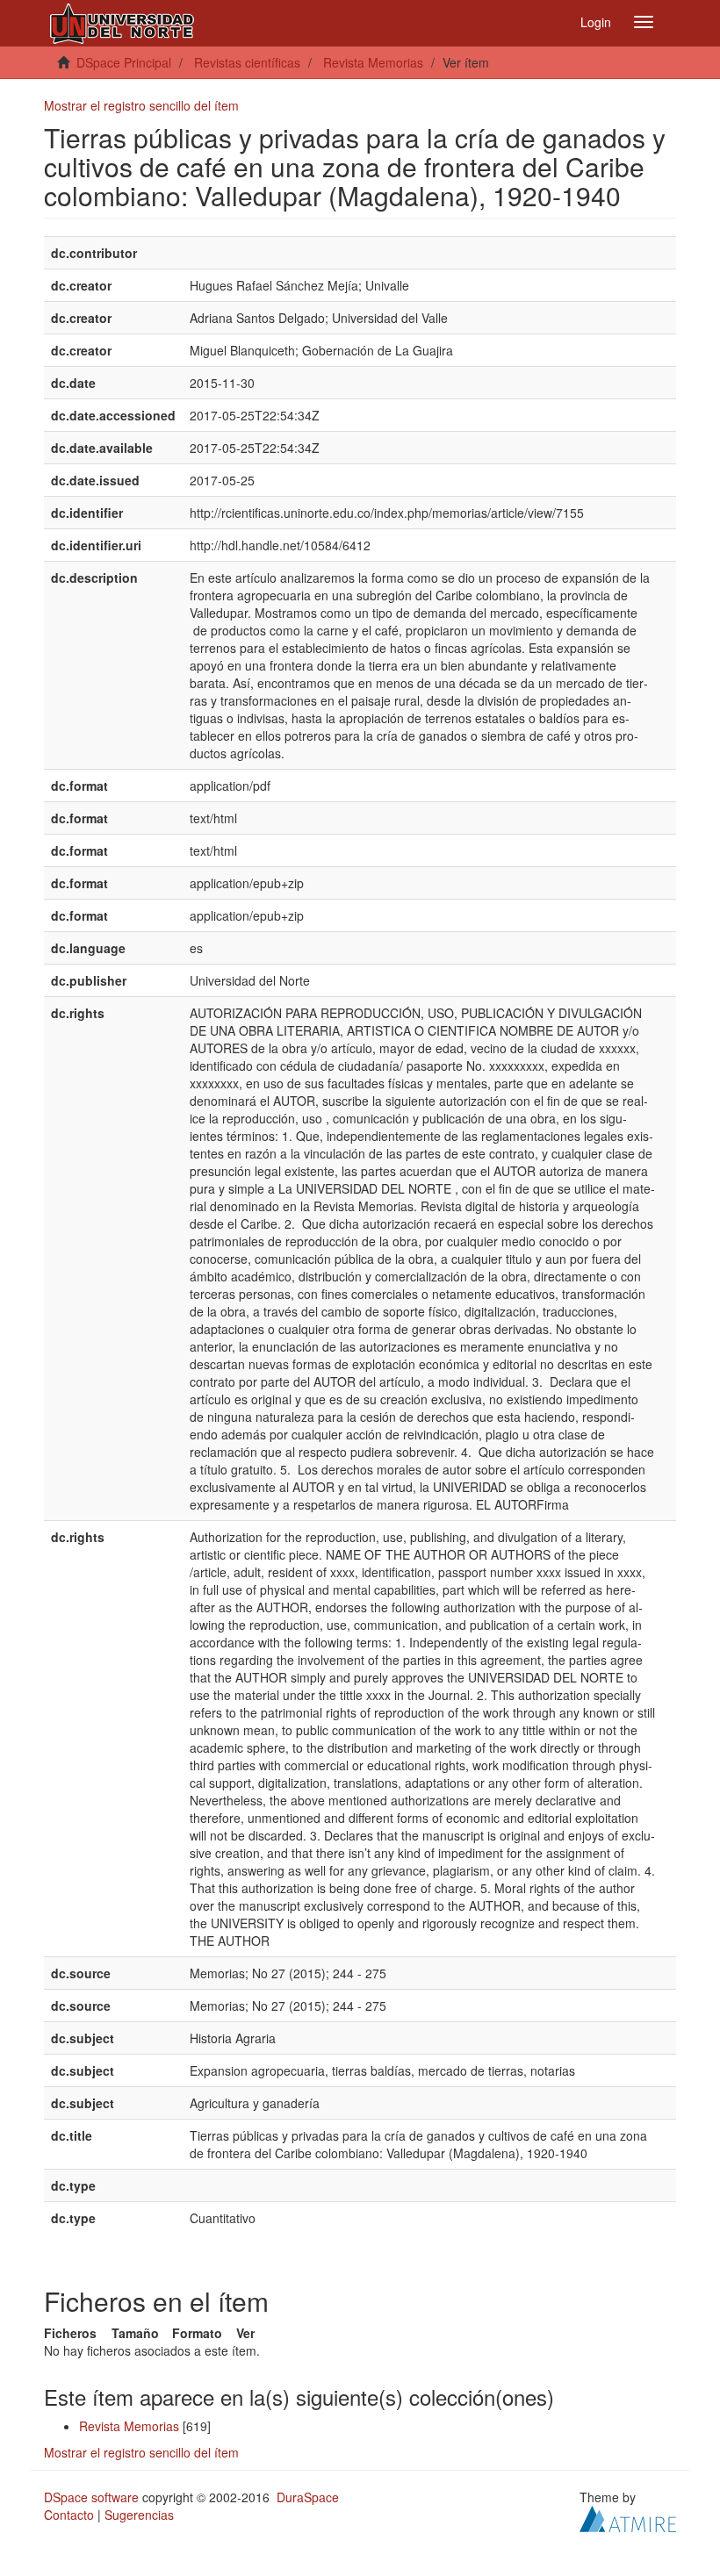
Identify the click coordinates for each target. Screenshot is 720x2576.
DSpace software (91, 2497)
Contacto (69, 2515)
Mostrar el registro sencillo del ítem (141, 105)
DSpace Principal (124, 62)
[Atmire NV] (628, 2517)
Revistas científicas (247, 62)
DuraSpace (308, 2497)
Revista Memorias (373, 62)
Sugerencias (139, 2515)
